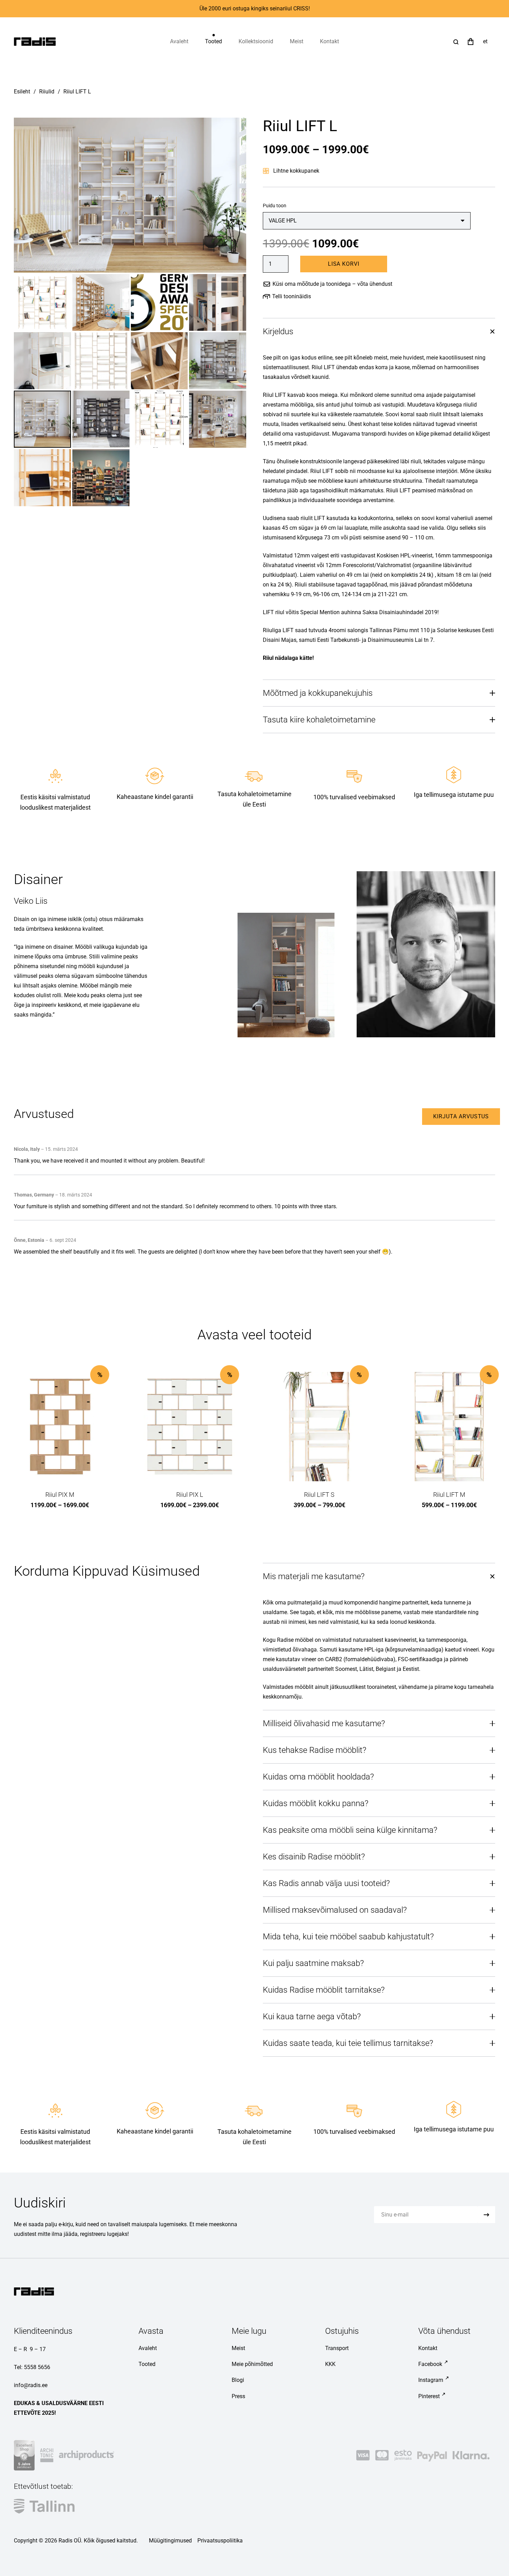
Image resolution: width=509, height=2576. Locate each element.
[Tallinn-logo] (44, 2506)
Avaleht (148, 2348)
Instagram (431, 2380)
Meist (238, 2348)
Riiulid (47, 92)
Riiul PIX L (190, 1495)
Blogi (238, 2380)
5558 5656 (37, 2367)
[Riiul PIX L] (190, 1427)
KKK (330, 2364)
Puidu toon (275, 206)
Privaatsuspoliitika (220, 2541)
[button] (227, 42)
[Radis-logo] (35, 42)
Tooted (147, 2364)
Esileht (22, 92)
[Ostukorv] (471, 42)
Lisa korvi (344, 264)
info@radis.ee (31, 2385)
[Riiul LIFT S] (319, 1427)
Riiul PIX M (60, 1495)
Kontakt (428, 2348)
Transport (337, 2348)
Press (238, 2396)
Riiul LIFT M (449, 1495)
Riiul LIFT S (319, 1495)
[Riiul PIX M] (60, 1427)
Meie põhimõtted (252, 2364)
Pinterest (429, 2396)
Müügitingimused (170, 2541)
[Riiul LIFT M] (449, 1427)
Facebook (430, 2364)
